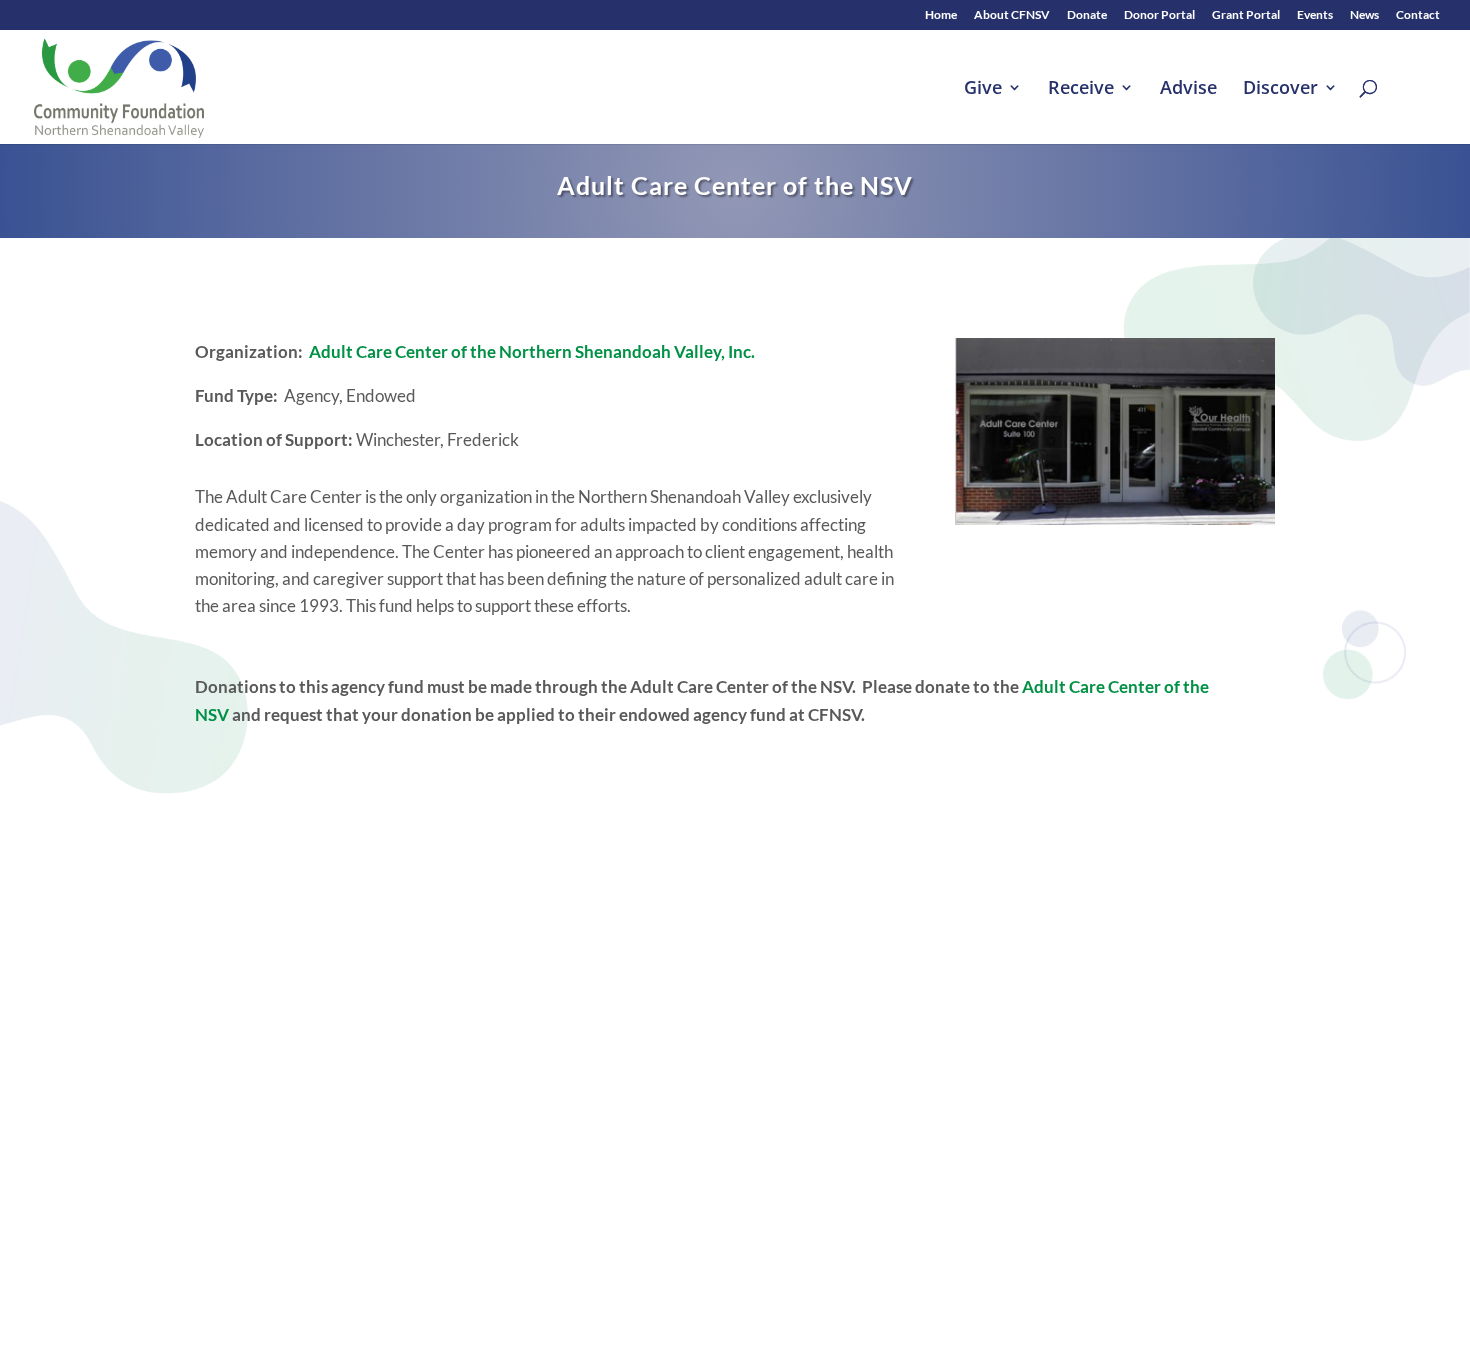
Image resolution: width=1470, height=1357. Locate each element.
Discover (1280, 89)
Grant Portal (1246, 15)
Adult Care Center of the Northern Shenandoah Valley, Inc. (532, 351)
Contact (1418, 15)
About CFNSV (1012, 15)
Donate (1087, 15)
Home (941, 15)
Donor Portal (1159, 15)
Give (983, 89)
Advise (1188, 89)
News (1364, 15)
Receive (1081, 89)
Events (1315, 15)
